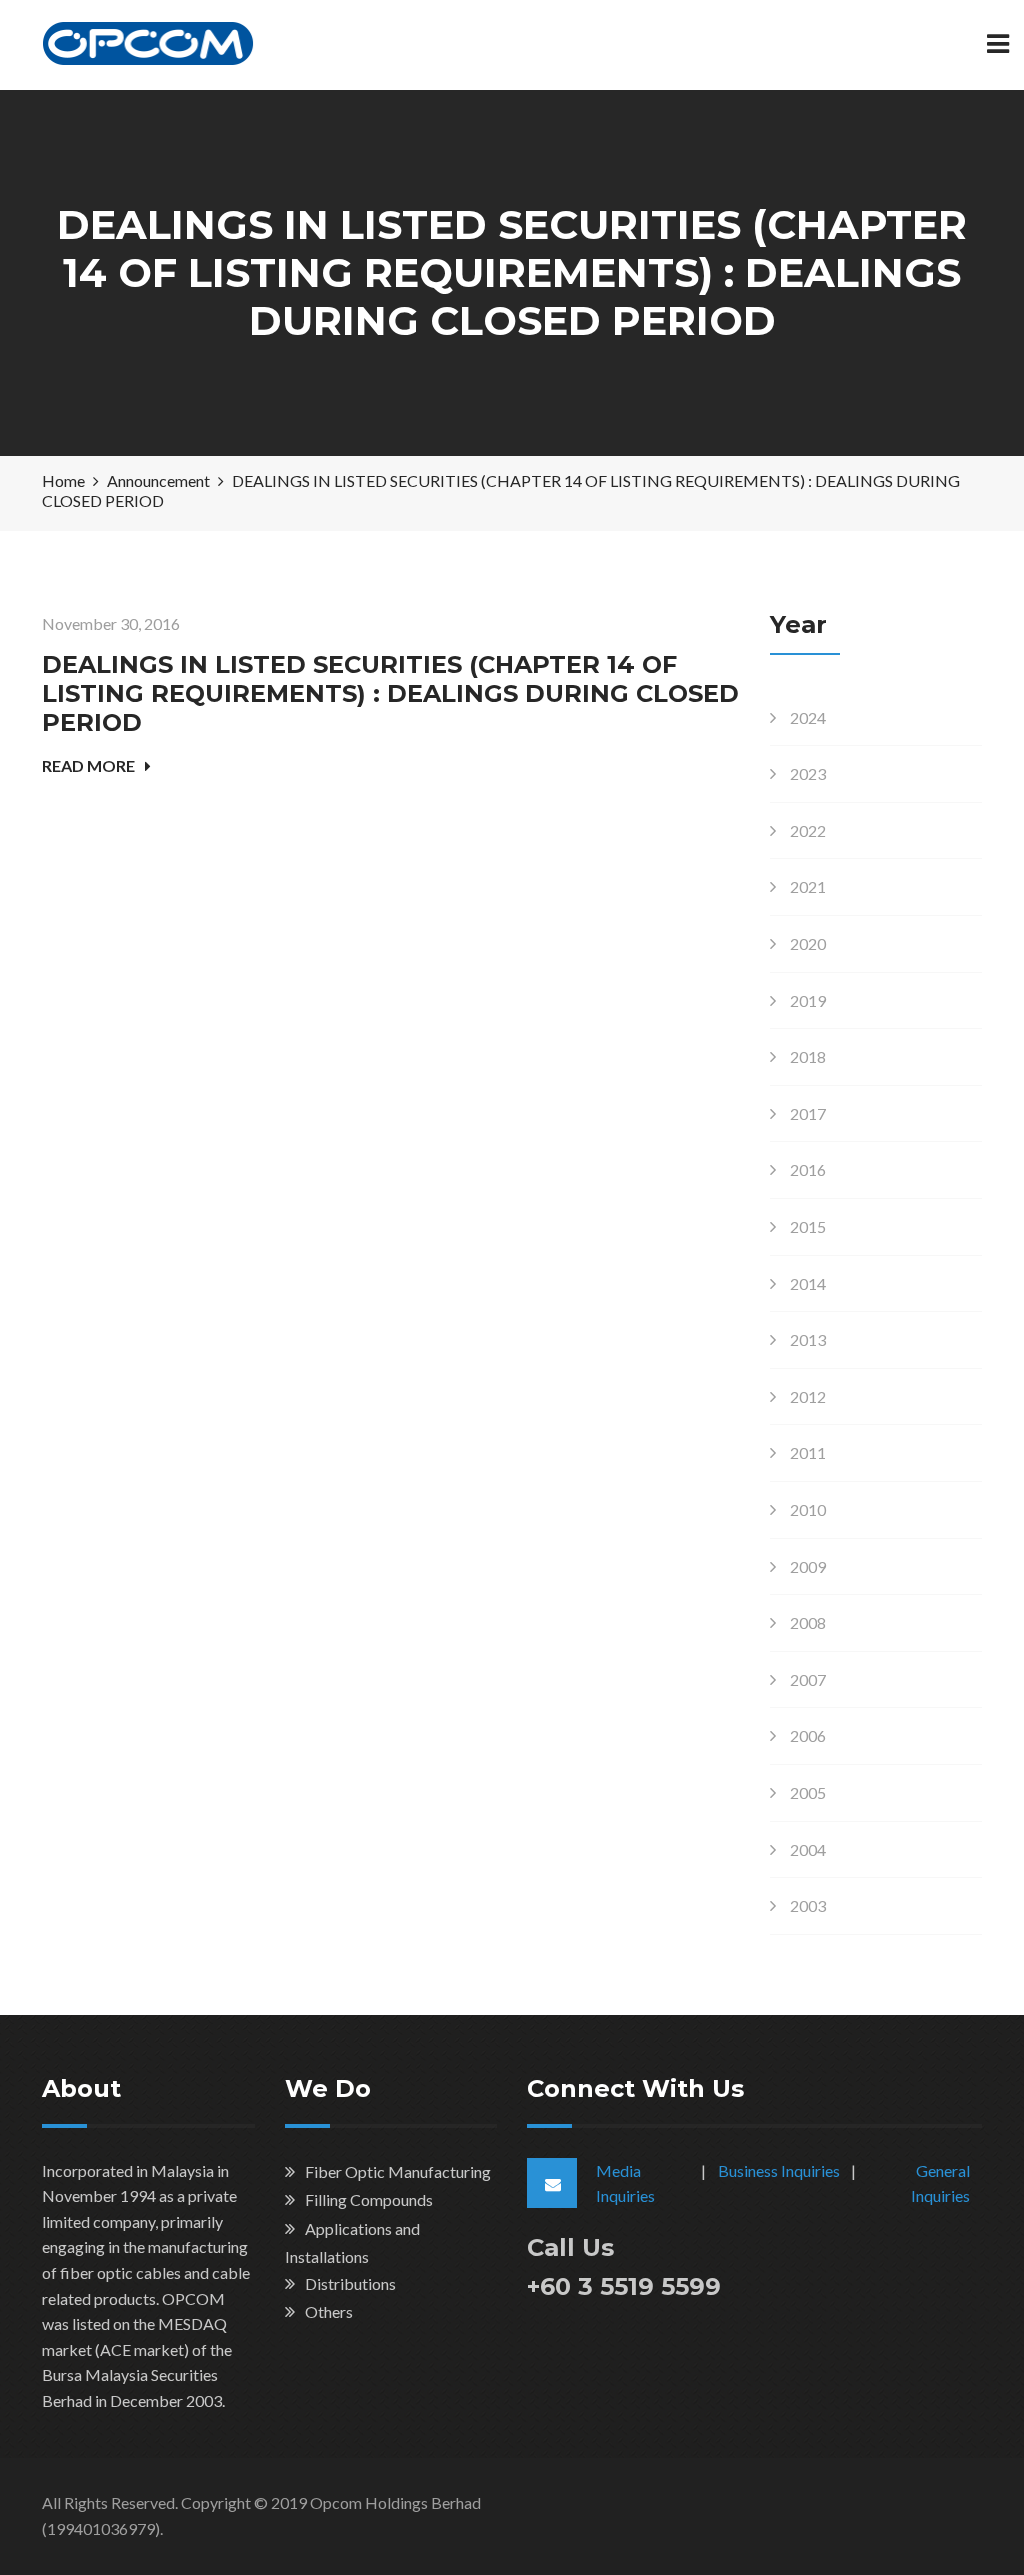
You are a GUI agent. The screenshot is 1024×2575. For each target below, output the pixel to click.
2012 (808, 1396)
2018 (808, 1056)
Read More (88, 765)
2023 (808, 773)
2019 (808, 1000)
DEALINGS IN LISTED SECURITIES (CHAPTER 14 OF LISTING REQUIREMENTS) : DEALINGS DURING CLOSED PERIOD (390, 693)
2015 (808, 1226)
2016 (808, 1169)
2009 (808, 1566)
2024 (808, 717)
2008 (808, 1622)
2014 (808, 1283)
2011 (808, 1452)
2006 (808, 1735)
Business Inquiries (779, 2170)
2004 (808, 1849)
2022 (808, 830)
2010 (808, 1509)
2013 (808, 1339)
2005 (808, 1792)
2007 (808, 1679)
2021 (808, 886)
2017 (808, 1113)
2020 (808, 943)
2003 (808, 1905)
